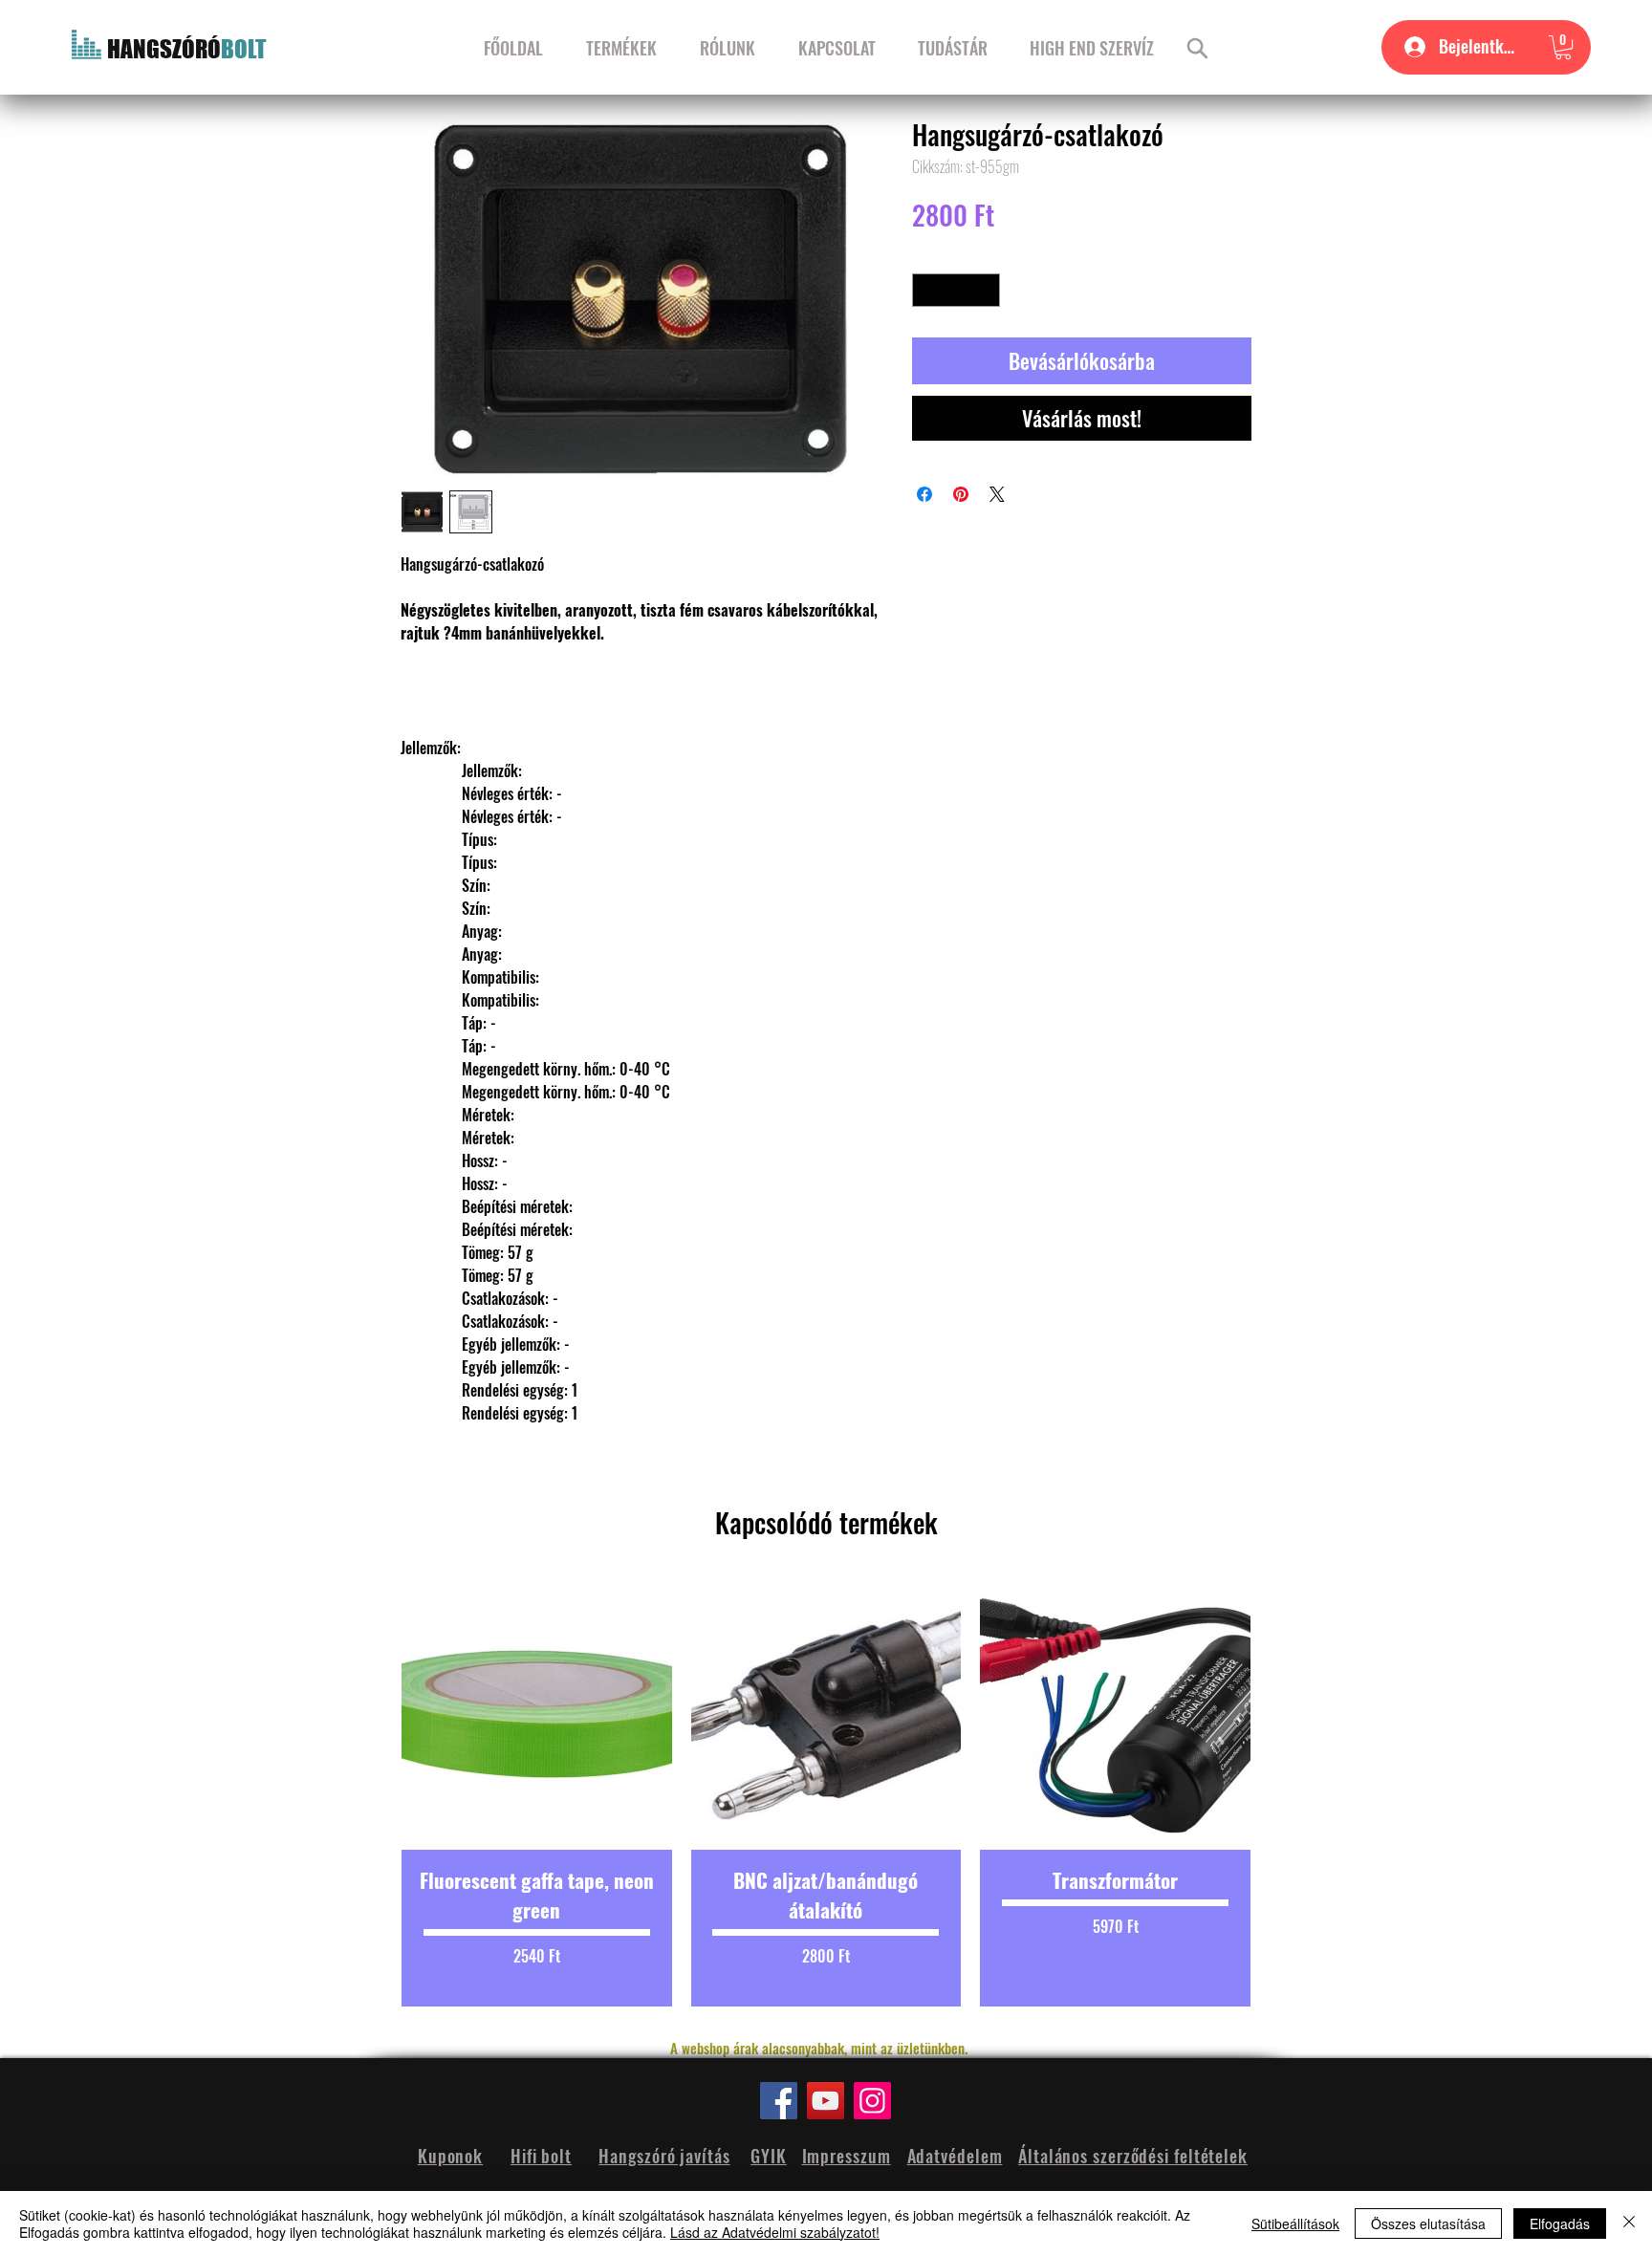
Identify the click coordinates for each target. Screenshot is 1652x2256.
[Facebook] (779, 2101)
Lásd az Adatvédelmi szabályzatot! (775, 2232)
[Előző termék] (369, 1793)
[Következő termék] (1283, 1793)
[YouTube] (826, 2101)
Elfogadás (1560, 2223)
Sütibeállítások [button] (1295, 2223)
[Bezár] (1629, 2223)
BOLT (244, 49)
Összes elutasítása (1428, 2223)
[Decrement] (926, 291)
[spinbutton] (956, 291)
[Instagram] (872, 2101)
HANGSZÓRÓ (164, 49)
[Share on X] (997, 494)
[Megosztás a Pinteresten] (961, 494)
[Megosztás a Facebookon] (924, 494)
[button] (1563, 47)
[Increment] (987, 291)
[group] (826, 1793)
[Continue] (1197, 48)
